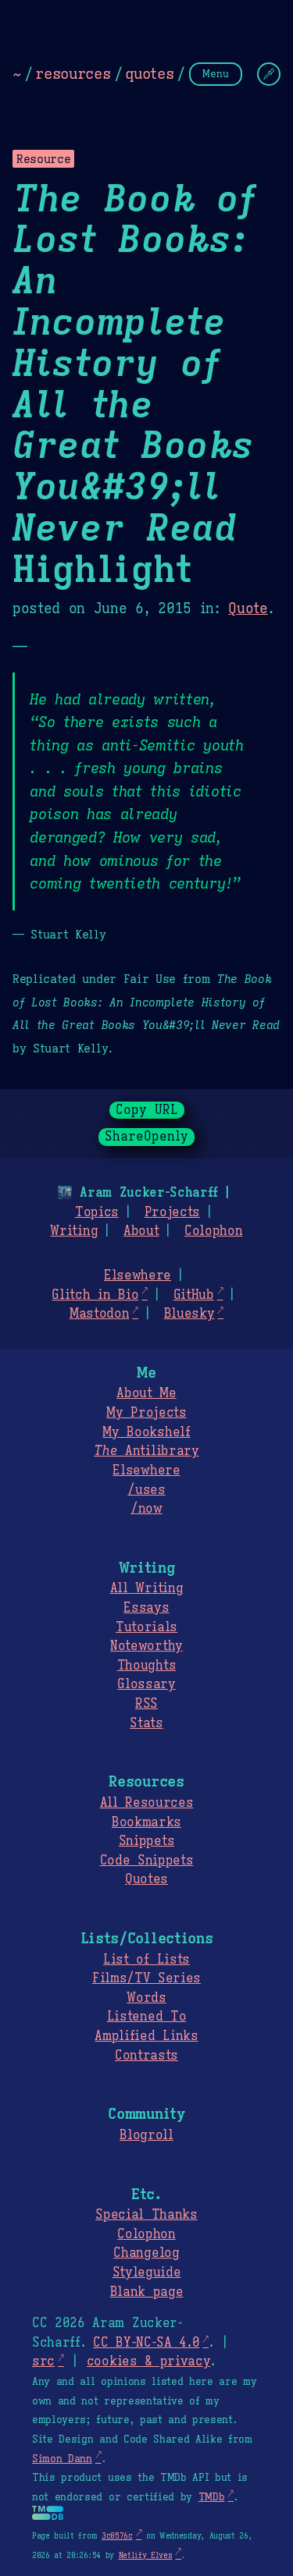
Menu (216, 74)
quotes (149, 73)
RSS (146, 1704)
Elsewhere (138, 1276)
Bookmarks (146, 1822)
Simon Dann (62, 2459)
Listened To (146, 2017)
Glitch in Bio (95, 1295)
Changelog (146, 2253)
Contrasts (146, 2056)
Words (146, 1998)
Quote (248, 609)
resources (73, 73)
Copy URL (147, 1110)
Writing (74, 1231)
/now (146, 1509)
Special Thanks (146, 2215)
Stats (146, 1723)
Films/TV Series (146, 1978)
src (43, 2361)
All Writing (146, 1588)
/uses (146, 1490)
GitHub (194, 1295)
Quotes (146, 1879)
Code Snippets (147, 1861)
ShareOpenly (146, 1137)
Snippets (146, 1841)
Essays (146, 1608)
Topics (97, 1212)
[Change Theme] (269, 74)
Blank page (147, 2292)
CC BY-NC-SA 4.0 (146, 2343)
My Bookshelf (146, 1432)
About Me (146, 1393)
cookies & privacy (149, 2361)
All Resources (147, 1803)
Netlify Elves (146, 2555)
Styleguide (147, 2273)
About (141, 1231)
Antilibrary (146, 1451)
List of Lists (146, 1960)
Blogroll (146, 2135)
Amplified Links (146, 2036)
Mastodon (99, 1314)
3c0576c (117, 2536)
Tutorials (146, 1627)
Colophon (213, 1231)
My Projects (146, 1413)
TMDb (212, 2497)
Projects (172, 1212)
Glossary (146, 1684)
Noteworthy (146, 1646)
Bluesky (189, 1314)
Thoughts (146, 1666)
